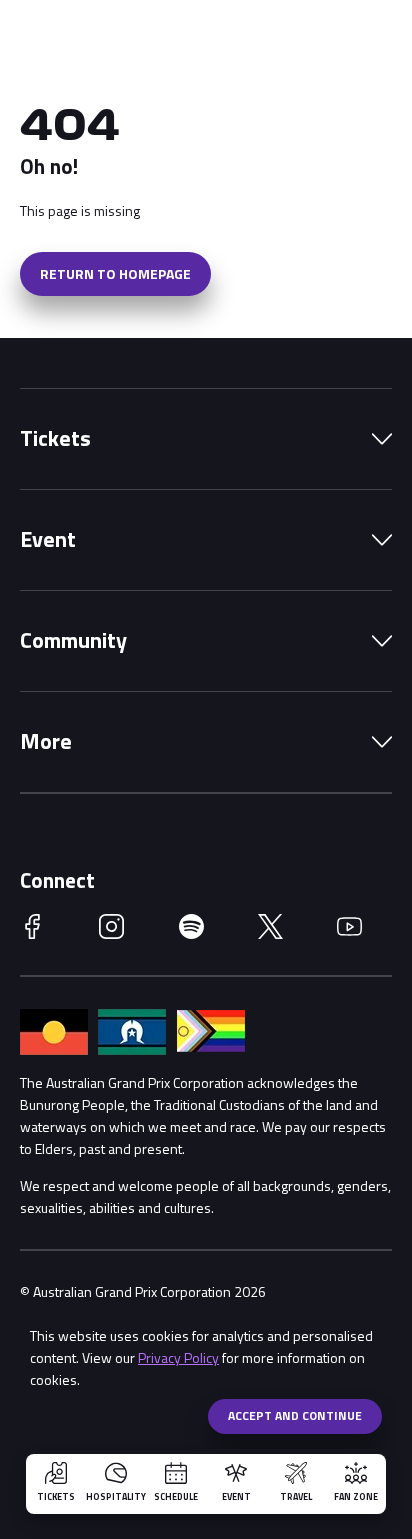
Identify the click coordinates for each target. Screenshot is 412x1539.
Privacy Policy (178, 1357)
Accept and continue (295, 1415)
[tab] (206, 439)
